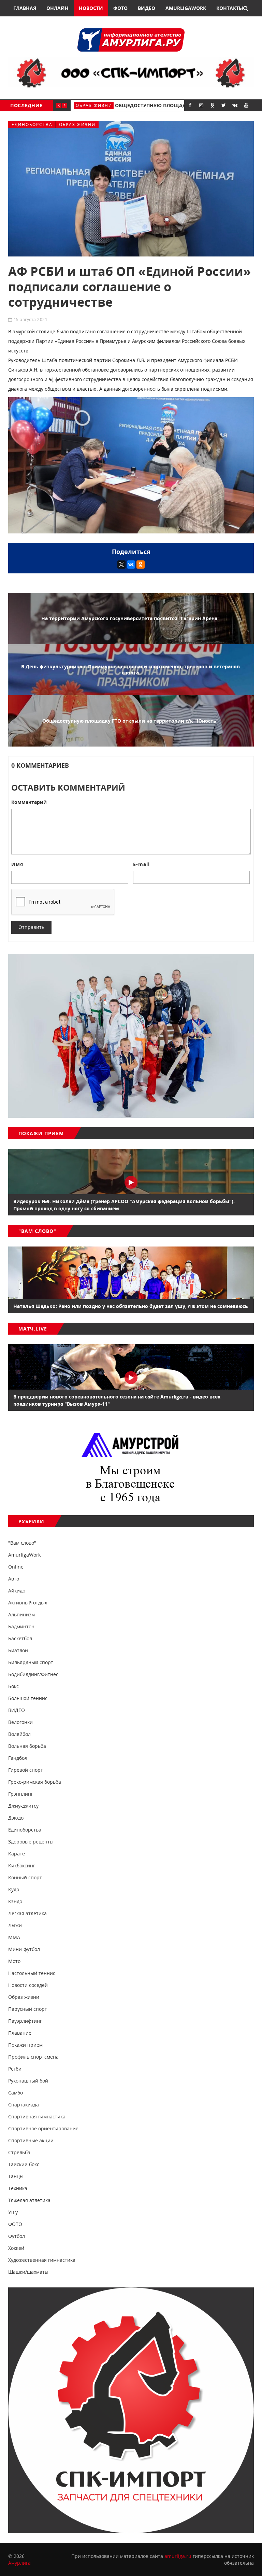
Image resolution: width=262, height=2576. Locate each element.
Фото (120, 8)
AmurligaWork (186, 8)
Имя (17, 864)
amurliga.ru (178, 2556)
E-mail (141, 864)
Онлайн (57, 8)
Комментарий (29, 802)
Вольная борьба (99, 105)
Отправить (31, 927)
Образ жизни (77, 124)
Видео (147, 8)
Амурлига (19, 2563)
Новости (91, 8)
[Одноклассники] (141, 565)
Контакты (230, 8)
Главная (25, 8)
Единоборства (32, 124)
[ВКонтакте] (131, 565)
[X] (121, 565)
